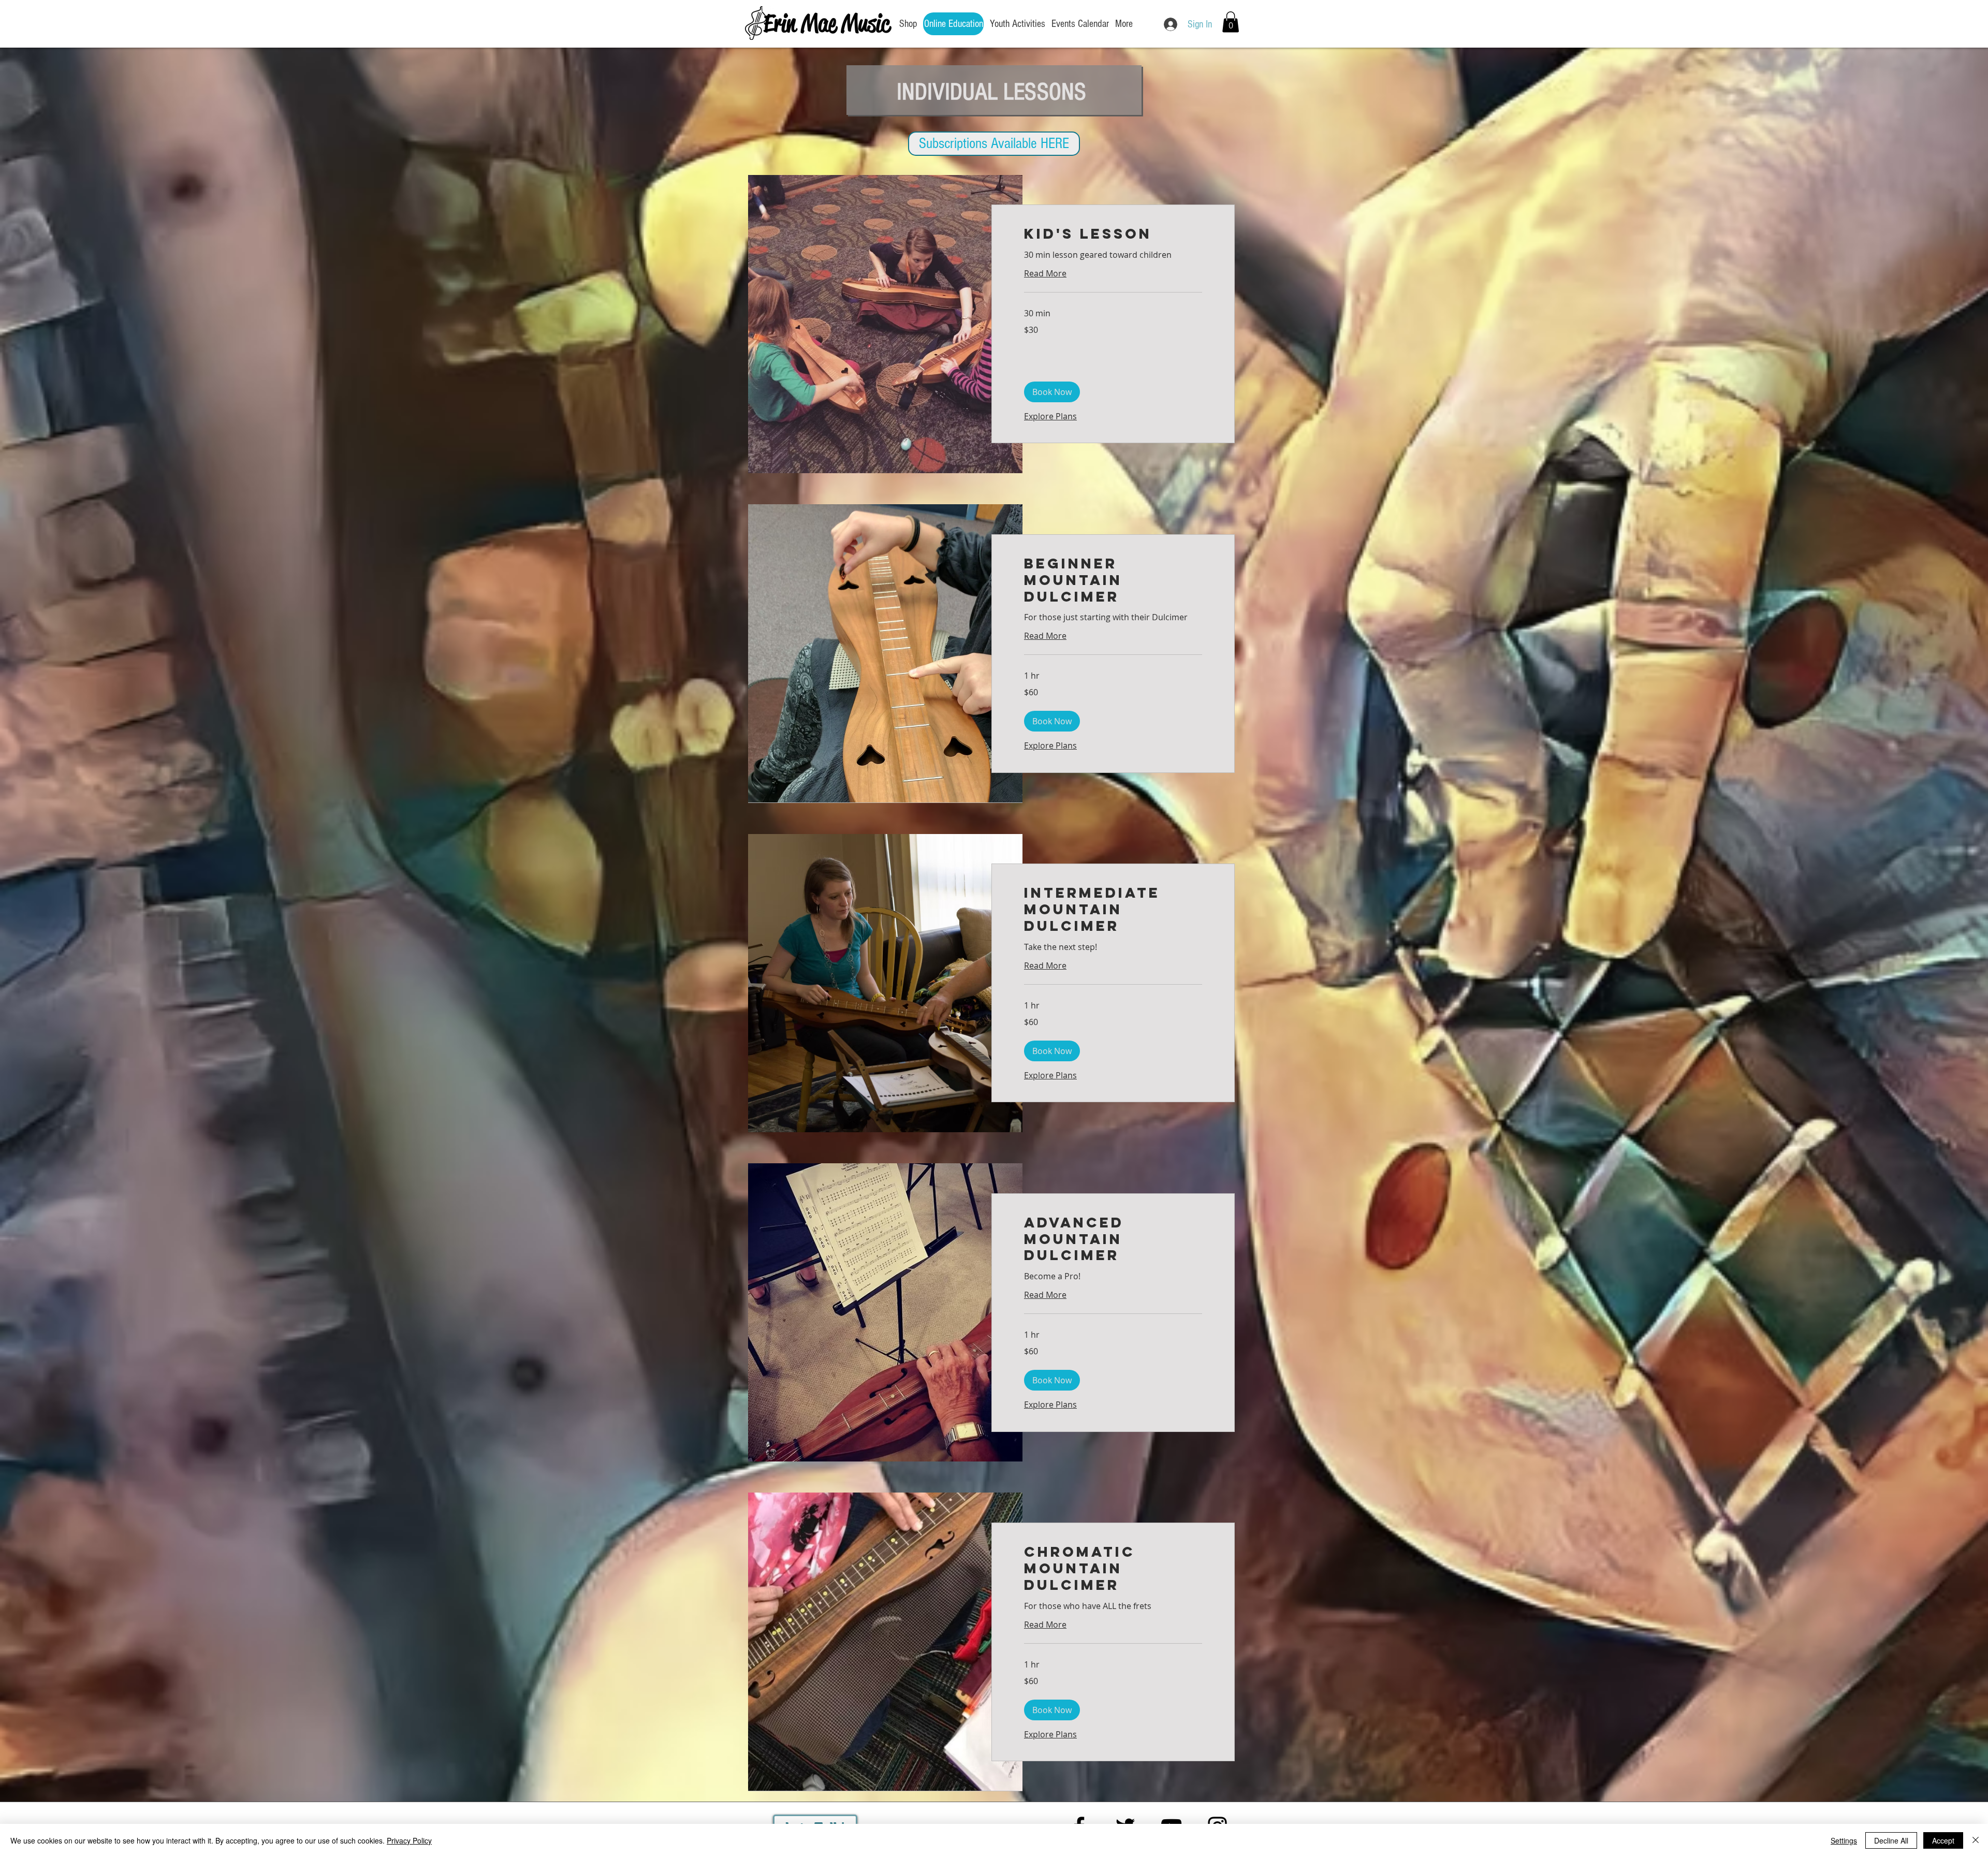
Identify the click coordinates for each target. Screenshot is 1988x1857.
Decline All (1891, 1840)
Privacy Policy (409, 1840)
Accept (1943, 1840)
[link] (1113, 234)
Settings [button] (1844, 1840)
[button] (1231, 22)
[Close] (1976, 1840)
